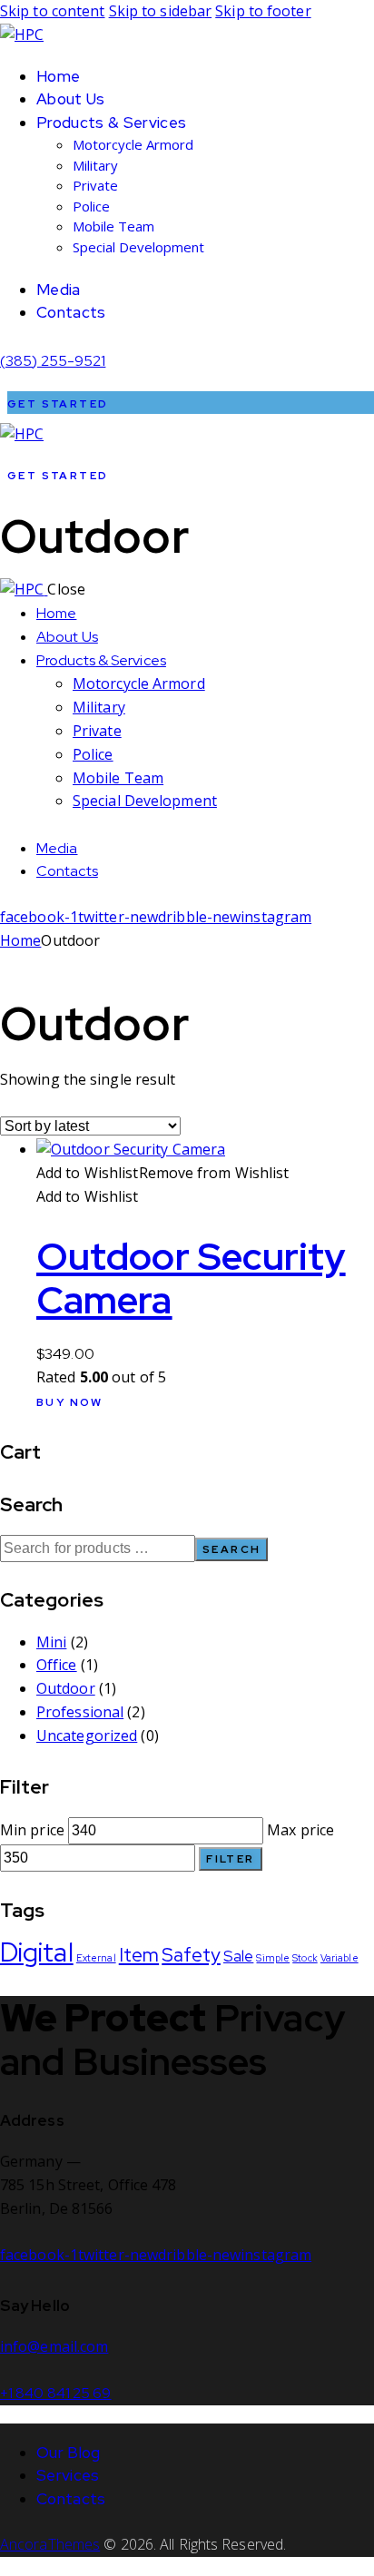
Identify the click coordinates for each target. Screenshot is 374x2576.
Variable (340, 1958)
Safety (191, 1955)
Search (231, 1549)
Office (57, 1665)
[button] (163, 1173)
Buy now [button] (70, 1402)
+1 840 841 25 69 (56, 2393)
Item (139, 1955)
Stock (305, 1958)
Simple (273, 1958)
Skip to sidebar (161, 11)
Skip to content (53, 11)
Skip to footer (263, 11)
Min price (32, 1830)
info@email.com (54, 2346)
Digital (37, 1952)
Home (20, 940)
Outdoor (66, 1688)
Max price (300, 1830)
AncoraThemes (50, 2544)
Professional (80, 1712)
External (96, 1958)
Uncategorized (87, 1735)
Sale (238, 1956)
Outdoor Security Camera (191, 1278)
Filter (230, 1859)
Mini (51, 1642)
